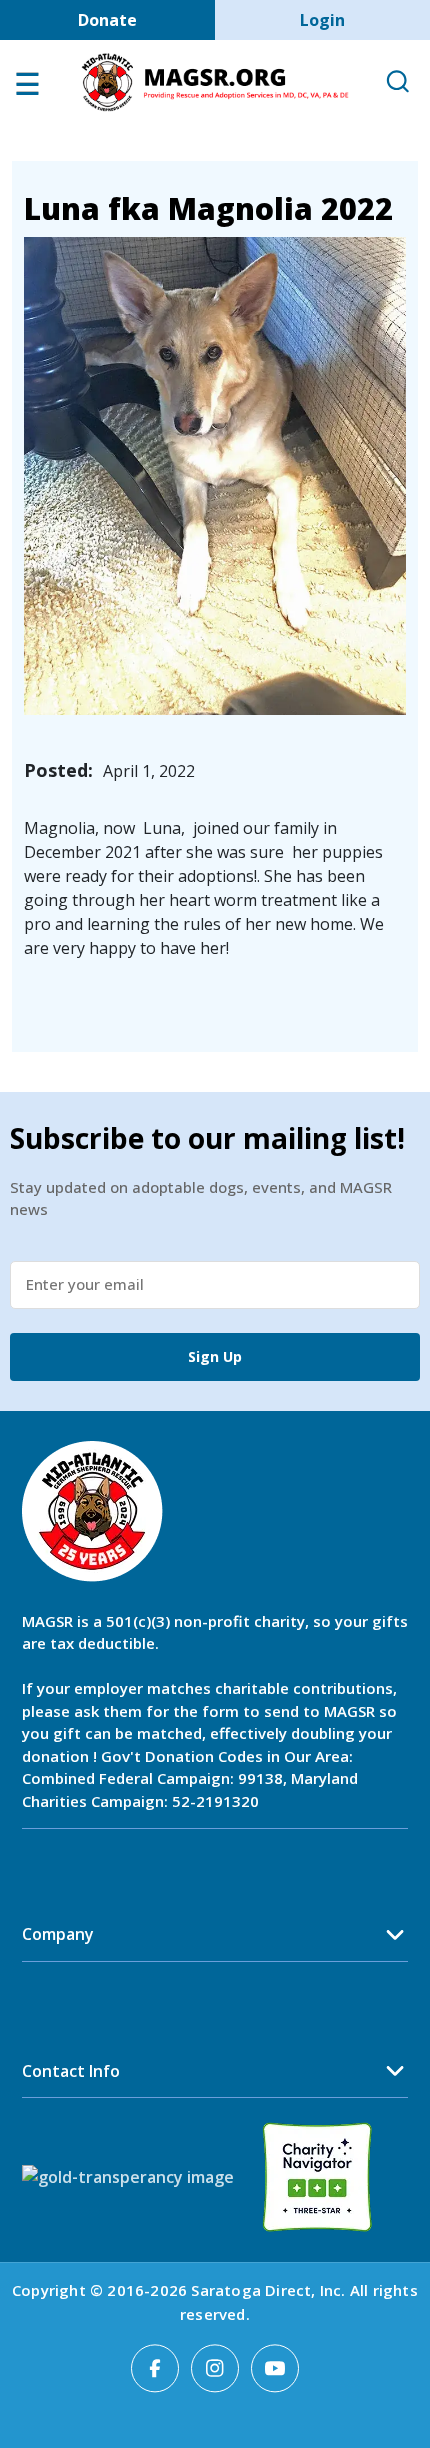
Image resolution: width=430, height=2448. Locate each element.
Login (322, 20)
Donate (107, 20)
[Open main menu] (27, 89)
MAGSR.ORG (215, 82)
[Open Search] (397, 82)
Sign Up (215, 1356)
